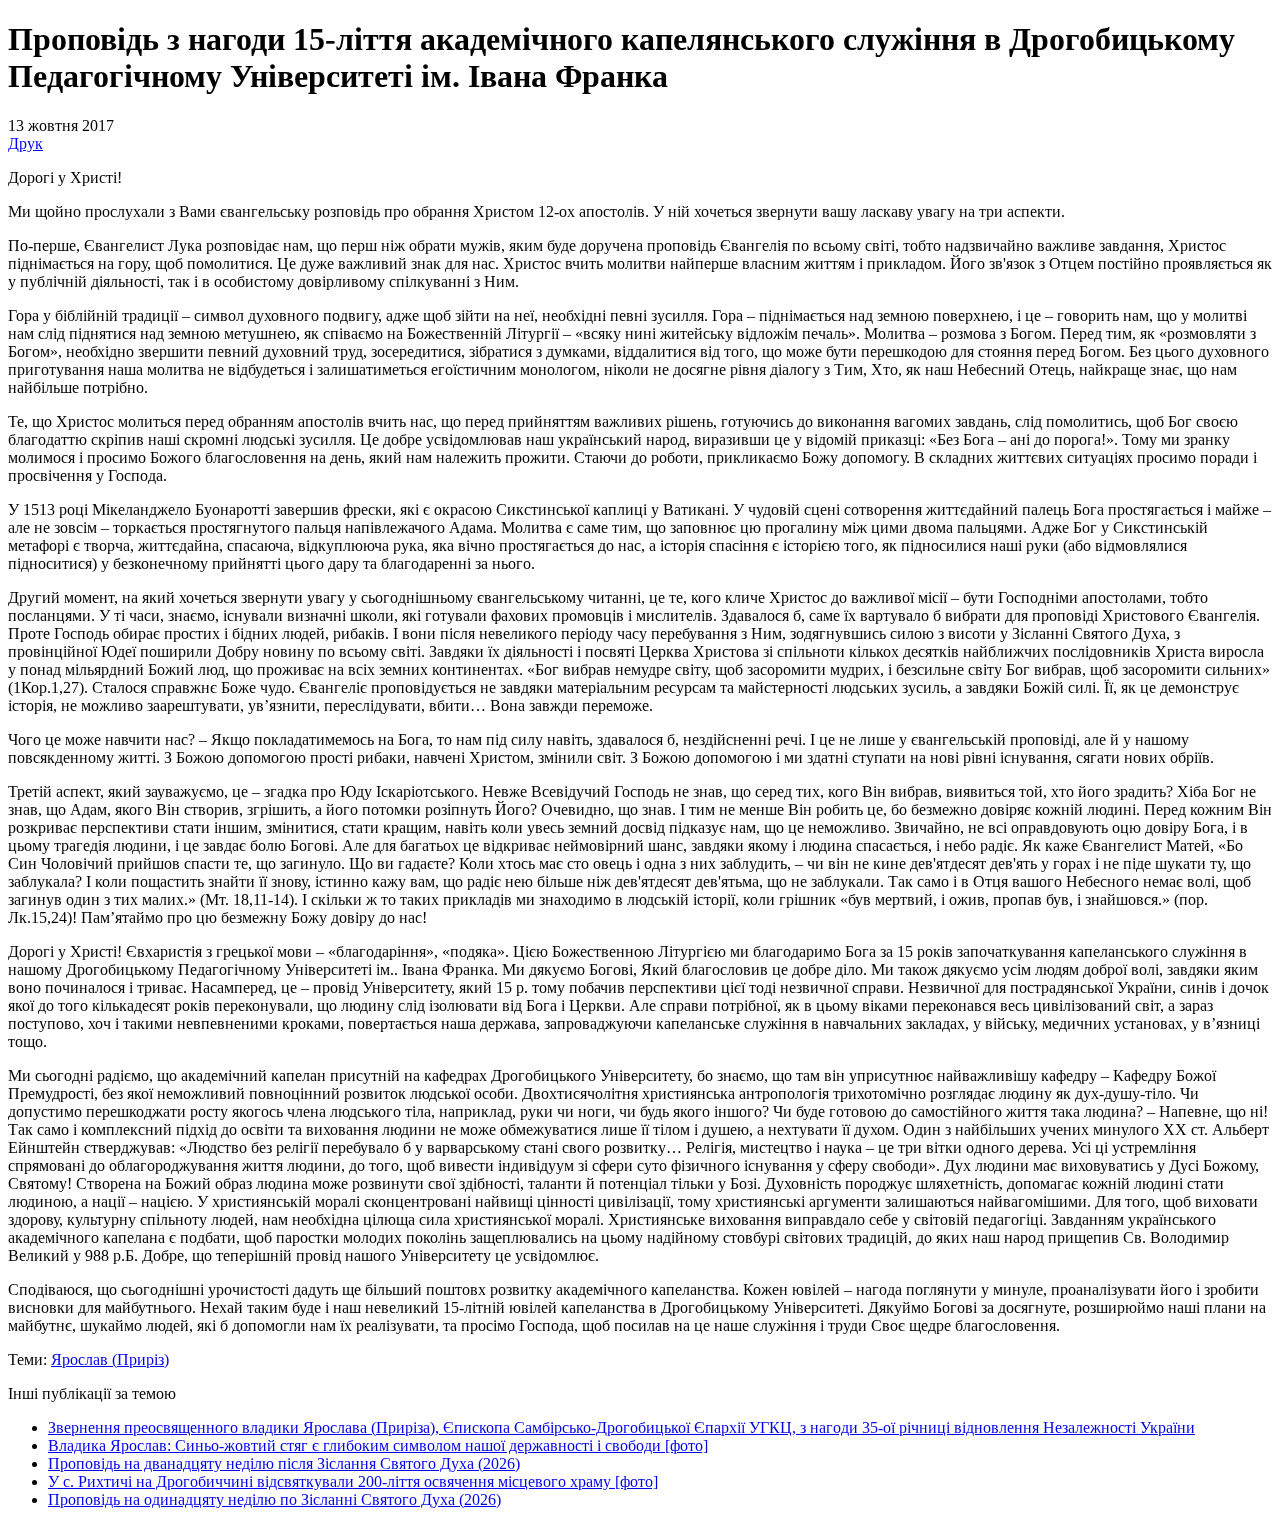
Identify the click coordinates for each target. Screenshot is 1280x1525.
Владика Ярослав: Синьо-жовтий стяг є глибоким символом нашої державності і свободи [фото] (378, 1445)
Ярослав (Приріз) (110, 1359)
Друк (25, 143)
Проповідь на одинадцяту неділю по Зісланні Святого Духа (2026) (274, 1499)
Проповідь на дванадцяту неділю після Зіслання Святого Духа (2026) (284, 1463)
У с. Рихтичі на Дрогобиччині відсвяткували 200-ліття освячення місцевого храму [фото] (353, 1481)
